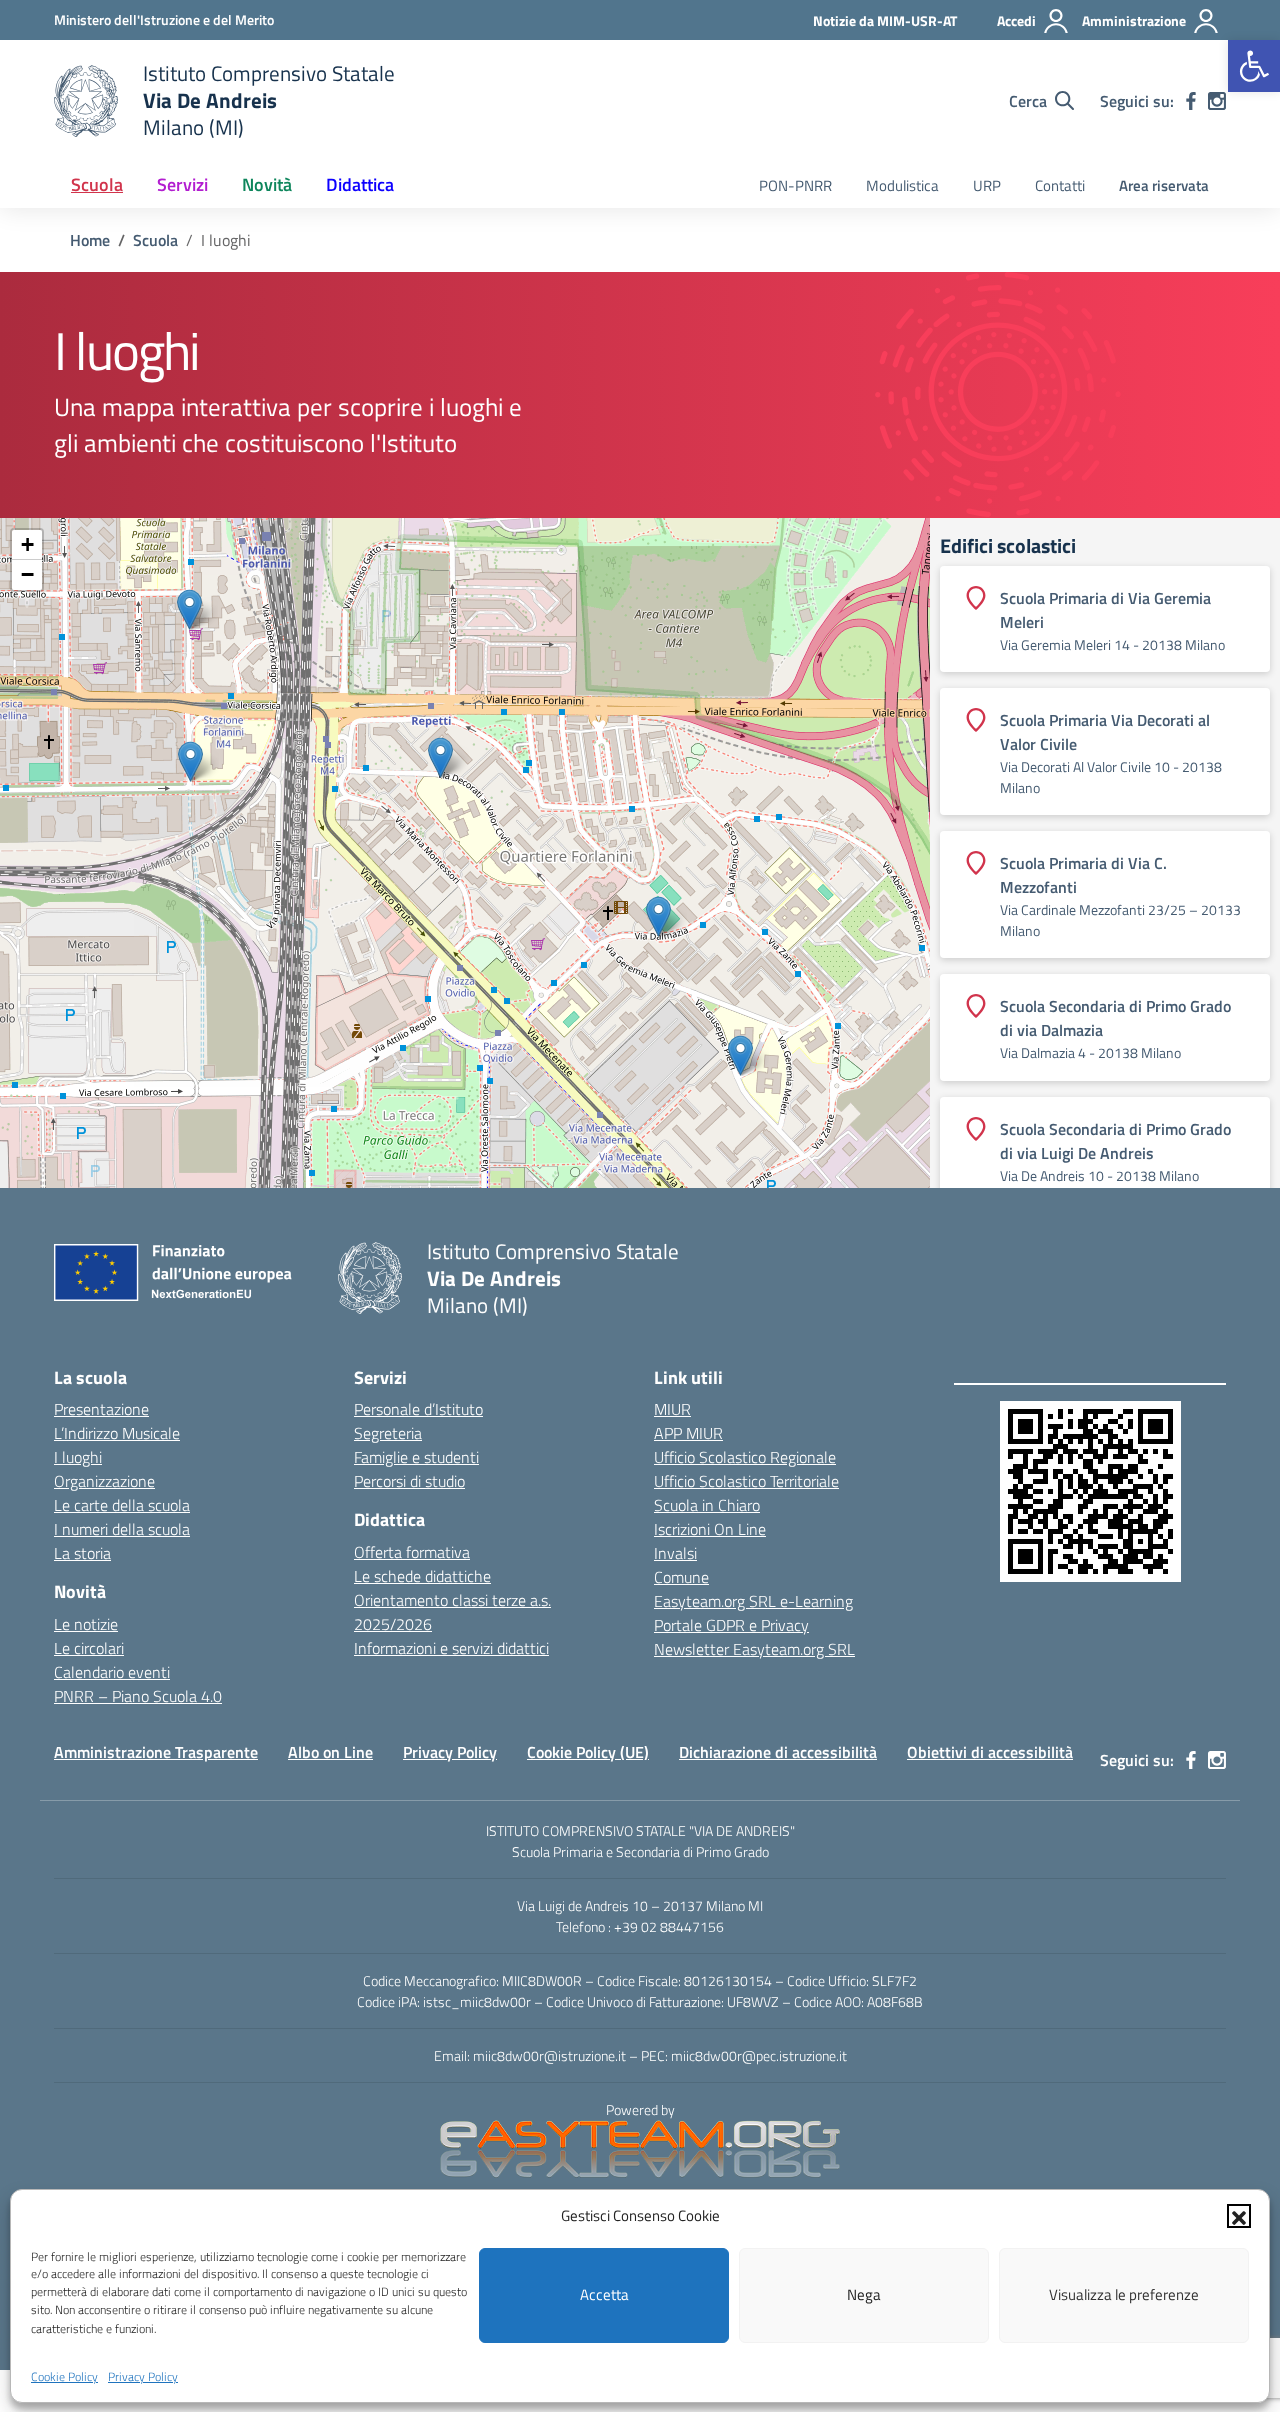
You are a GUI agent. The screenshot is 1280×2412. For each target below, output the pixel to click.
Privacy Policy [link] (143, 2375)
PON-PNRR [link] (795, 185)
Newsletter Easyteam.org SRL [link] (754, 1649)
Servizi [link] (182, 184)
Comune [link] (681, 1577)
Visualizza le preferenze (1124, 2294)
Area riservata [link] (1164, 185)
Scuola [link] (97, 184)
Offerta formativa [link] (412, 1552)
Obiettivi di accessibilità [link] (990, 1752)
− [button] (27, 574)
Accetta (604, 2294)
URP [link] (987, 185)
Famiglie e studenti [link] (416, 1457)
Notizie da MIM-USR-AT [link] (885, 20)
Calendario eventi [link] (112, 1672)
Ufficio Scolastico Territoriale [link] (746, 1481)
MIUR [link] (672, 1409)
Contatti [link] (1060, 185)
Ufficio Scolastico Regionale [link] (745, 1457)
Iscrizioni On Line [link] (710, 1529)
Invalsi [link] (675, 1553)
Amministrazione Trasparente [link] (156, 1752)
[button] (1239, 2216)
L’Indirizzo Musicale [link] (117, 1433)
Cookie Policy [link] (64, 2375)
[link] (1254, 66)
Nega (864, 2294)
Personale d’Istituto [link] (418, 1409)
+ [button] (27, 544)
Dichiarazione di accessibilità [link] (778, 1752)
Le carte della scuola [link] (122, 1505)
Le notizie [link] (86, 1624)
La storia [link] (82, 1553)
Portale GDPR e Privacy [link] (731, 1625)
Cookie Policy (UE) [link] (588, 1752)
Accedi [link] (1016, 20)
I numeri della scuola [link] (122, 1529)
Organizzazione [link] (104, 1481)
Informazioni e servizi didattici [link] (451, 1648)
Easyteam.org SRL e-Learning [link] (753, 1601)
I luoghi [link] (78, 1457)
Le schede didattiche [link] (422, 1576)
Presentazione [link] (101, 1409)
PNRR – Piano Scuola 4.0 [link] (138, 1696)
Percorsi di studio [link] (409, 1481)
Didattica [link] (360, 184)
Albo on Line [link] (330, 1752)
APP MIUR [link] (688, 1433)
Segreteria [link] (388, 1433)
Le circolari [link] (89, 1648)
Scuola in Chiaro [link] (707, 1505)
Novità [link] (267, 184)
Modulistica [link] (902, 185)
